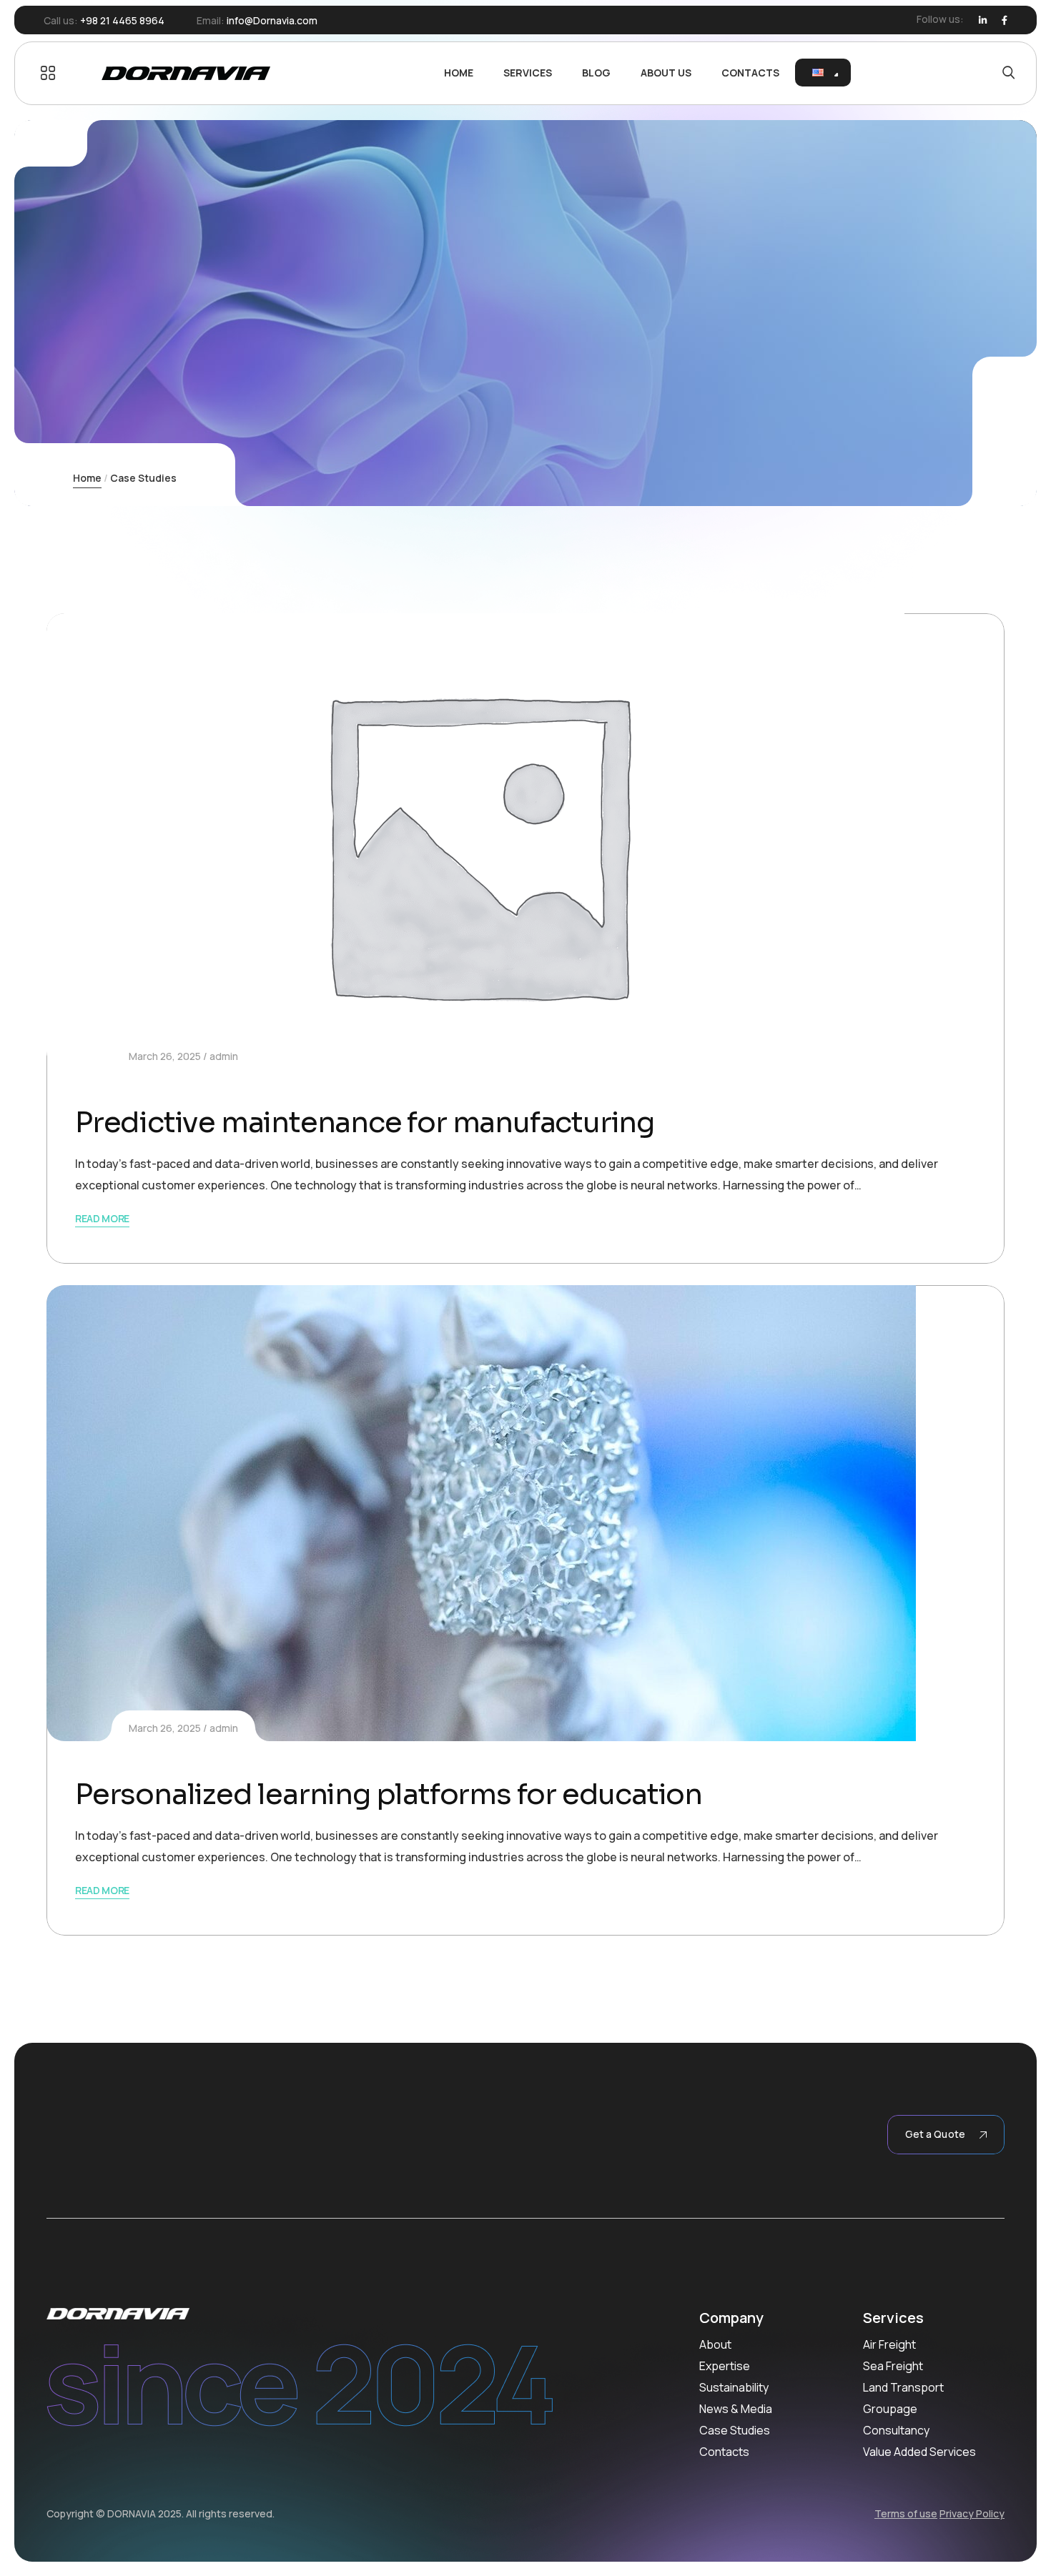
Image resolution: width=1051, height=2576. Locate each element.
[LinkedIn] (983, 20)
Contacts (724, 2452)
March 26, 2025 (165, 1056)
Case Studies (735, 2430)
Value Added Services (919, 2452)
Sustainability (734, 2387)
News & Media (736, 2409)
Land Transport (903, 2387)
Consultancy (896, 2430)
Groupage (890, 2409)
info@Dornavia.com (272, 20)
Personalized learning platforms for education (389, 1794)
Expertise (725, 2366)
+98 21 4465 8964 (122, 20)
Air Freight (889, 2344)
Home (87, 478)
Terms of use (906, 2513)
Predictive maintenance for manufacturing (365, 1123)
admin (224, 1056)
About (715, 2344)
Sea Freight (893, 2366)
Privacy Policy (972, 2513)
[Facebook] (1005, 20)
